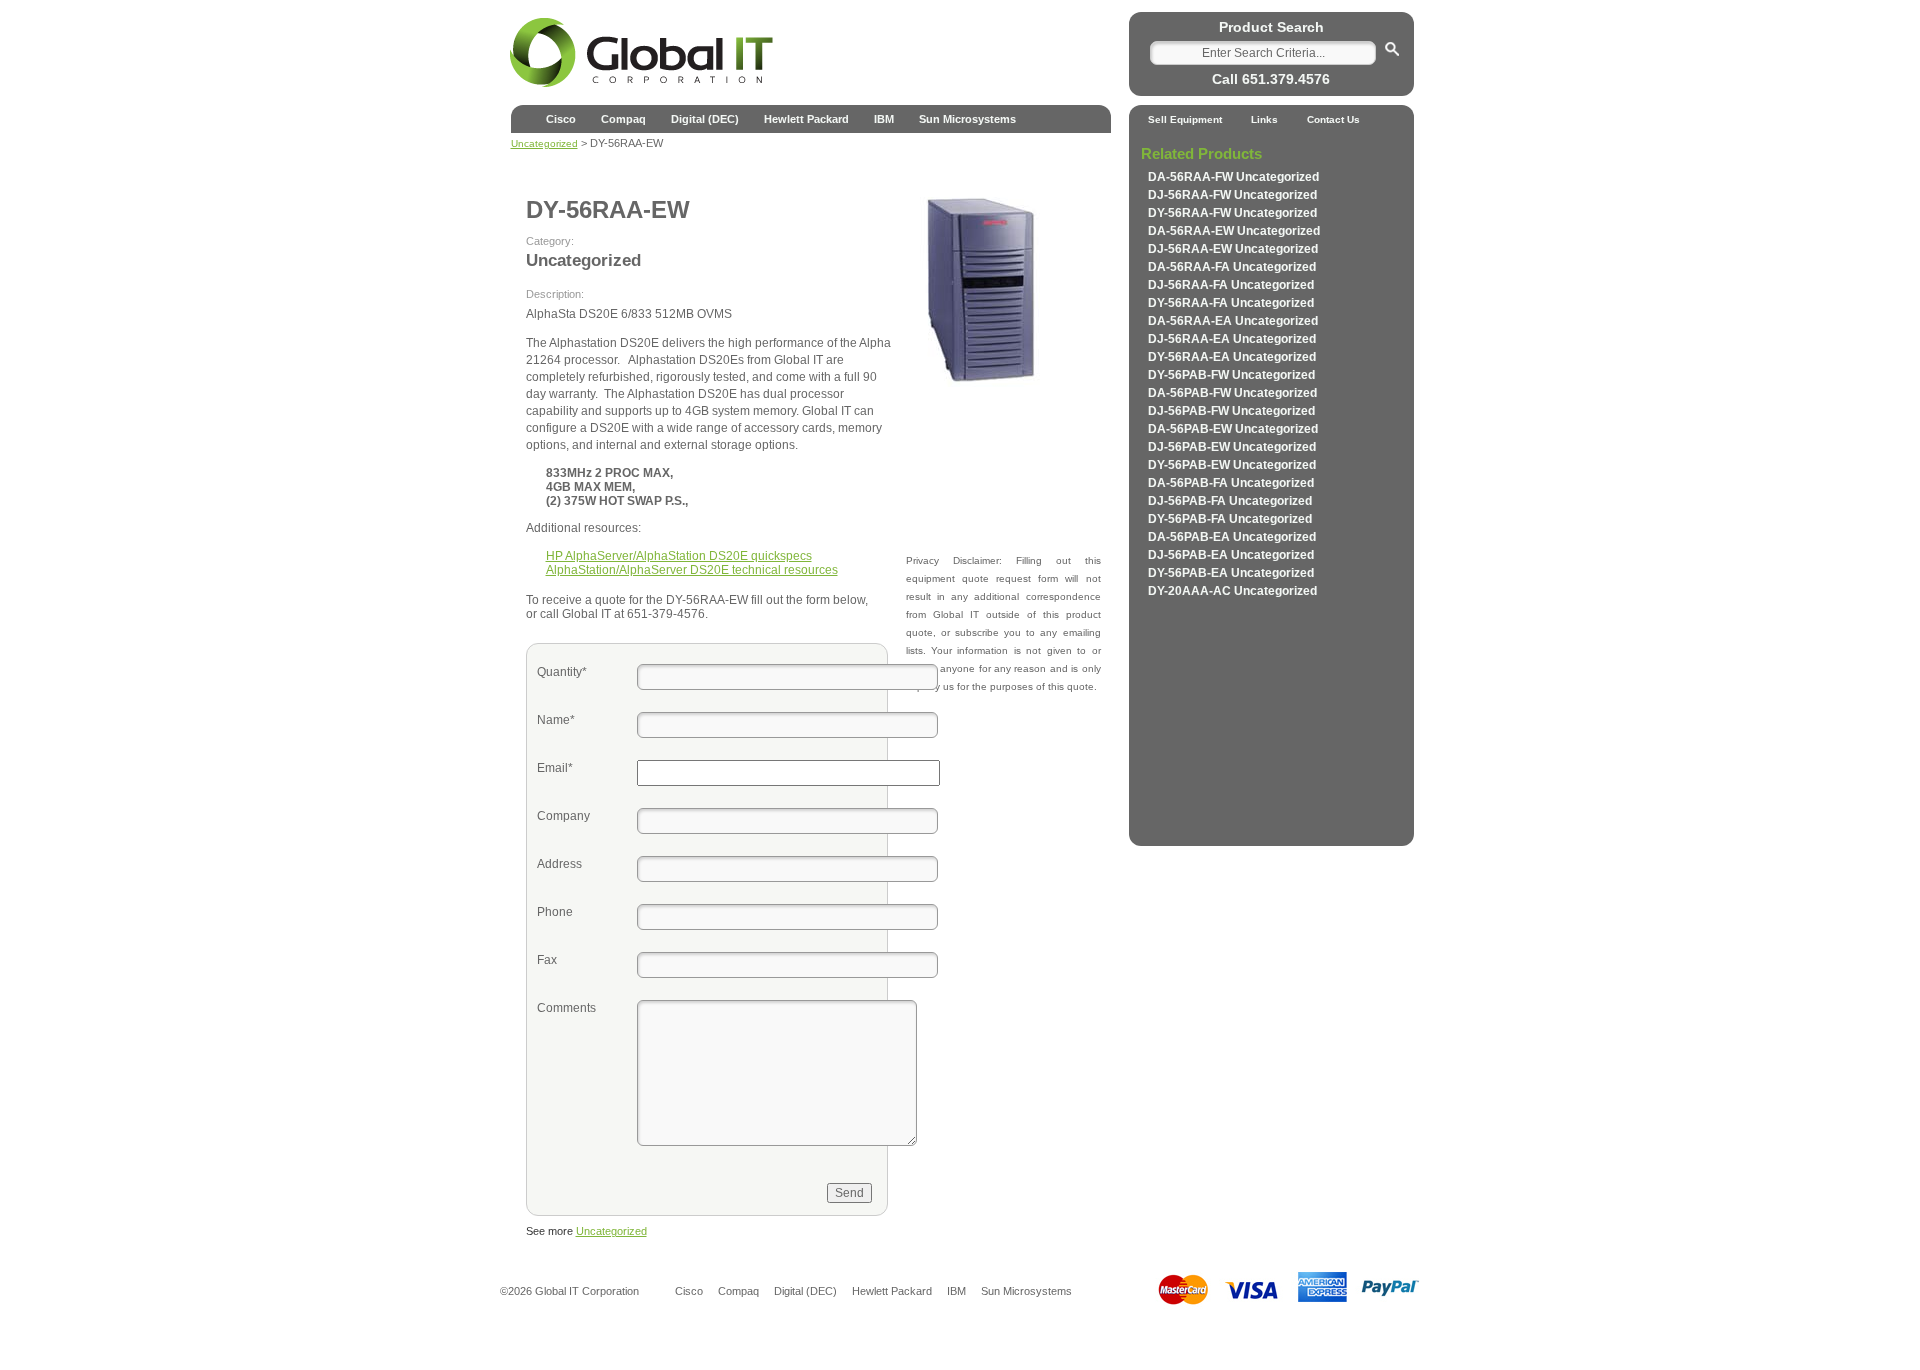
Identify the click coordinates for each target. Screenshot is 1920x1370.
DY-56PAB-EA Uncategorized (1231, 573)
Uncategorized (611, 1231)
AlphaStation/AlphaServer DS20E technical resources (692, 570)
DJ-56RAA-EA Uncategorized (1232, 339)
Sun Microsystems (967, 119)
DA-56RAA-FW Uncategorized (1233, 177)
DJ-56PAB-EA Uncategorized (1231, 555)
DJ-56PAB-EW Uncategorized (1232, 447)
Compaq (623, 119)
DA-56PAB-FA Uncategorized (1231, 483)
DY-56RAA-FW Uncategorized (1232, 213)
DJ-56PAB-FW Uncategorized (1231, 411)
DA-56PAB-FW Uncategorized (1232, 393)
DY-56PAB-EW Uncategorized (1232, 465)
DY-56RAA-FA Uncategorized (1231, 303)
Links (1264, 119)
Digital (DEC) (705, 119)
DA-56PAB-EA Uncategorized (1232, 537)
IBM (884, 119)
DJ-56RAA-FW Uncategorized (1232, 195)
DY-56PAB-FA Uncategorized (1230, 519)
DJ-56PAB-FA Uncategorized (1230, 501)
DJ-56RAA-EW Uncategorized (1233, 249)
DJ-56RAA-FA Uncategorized (1231, 285)
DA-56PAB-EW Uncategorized (1233, 429)
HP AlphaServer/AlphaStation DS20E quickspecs (679, 556)
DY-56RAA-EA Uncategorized (1232, 357)
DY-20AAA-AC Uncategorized (1232, 591)
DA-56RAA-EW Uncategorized (1234, 231)
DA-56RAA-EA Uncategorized (1233, 321)
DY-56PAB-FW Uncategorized (1231, 375)
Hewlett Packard (806, 119)
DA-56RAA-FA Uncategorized (1232, 267)
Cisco (561, 119)
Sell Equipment (1185, 119)
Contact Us (1333, 119)
